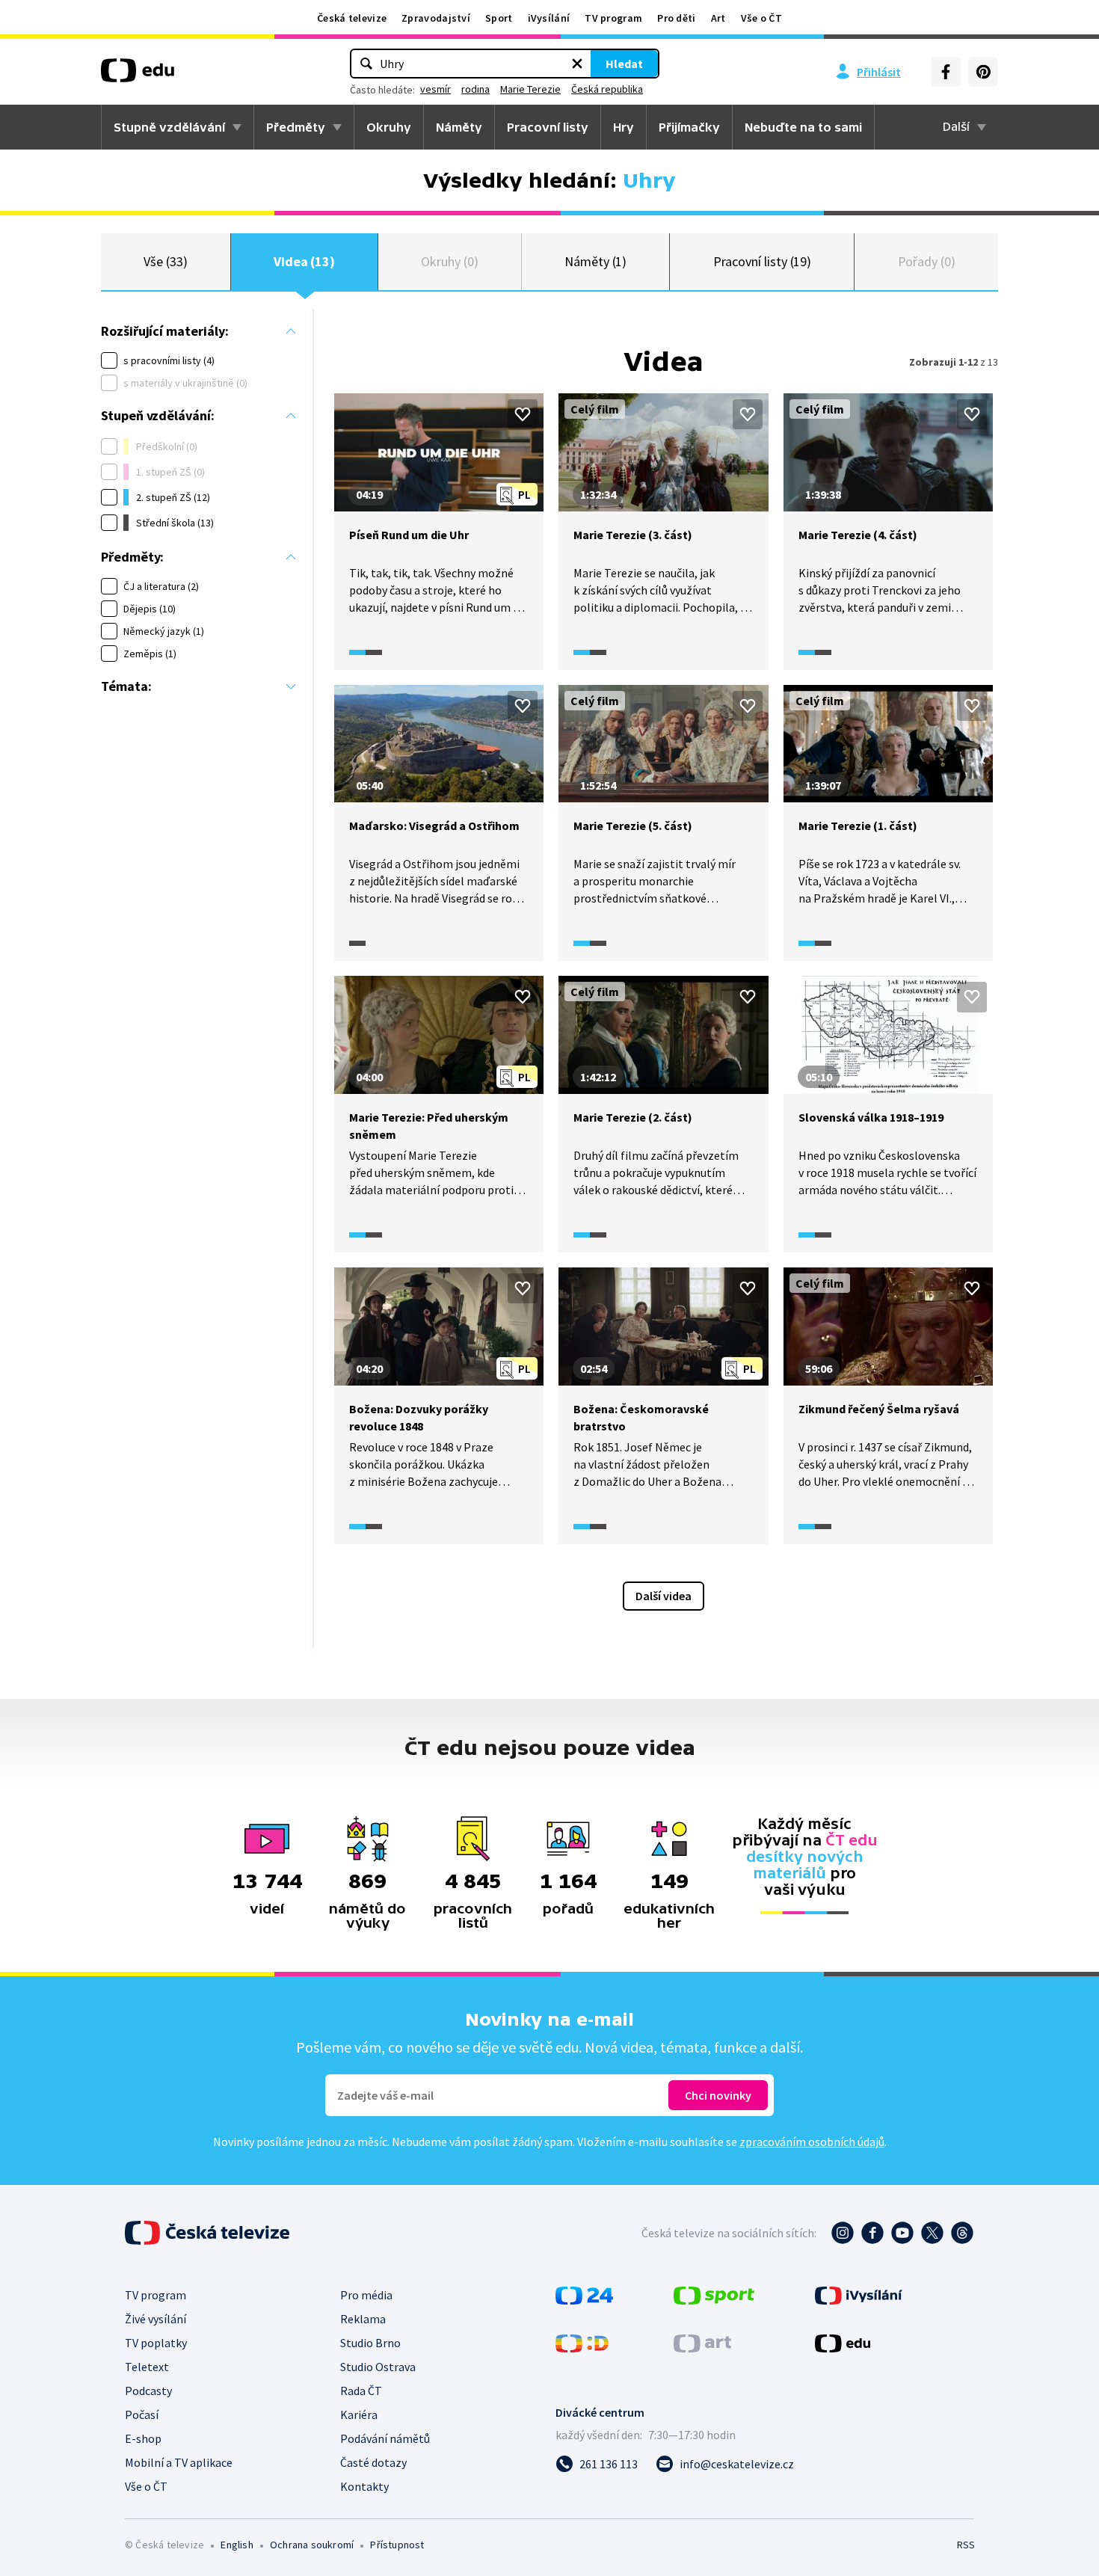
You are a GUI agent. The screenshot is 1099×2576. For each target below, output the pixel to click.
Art (718, 18)
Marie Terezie (530, 89)
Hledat (624, 64)
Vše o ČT (761, 18)
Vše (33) (165, 261)
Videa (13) (304, 261)
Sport (499, 18)
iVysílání (549, 18)
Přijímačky (689, 127)
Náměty (459, 127)
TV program (613, 18)
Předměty (296, 127)
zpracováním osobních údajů (812, 2142)
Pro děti (676, 18)
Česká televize (352, 18)
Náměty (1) (595, 261)
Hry (624, 127)
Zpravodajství (436, 18)
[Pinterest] (983, 72)
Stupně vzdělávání (169, 127)
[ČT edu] (138, 76)
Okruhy (389, 127)
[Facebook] (946, 72)
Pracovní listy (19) (763, 261)
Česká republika (607, 89)
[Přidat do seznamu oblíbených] (523, 414)
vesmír (435, 89)
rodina (475, 89)
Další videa (664, 1596)
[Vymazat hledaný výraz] (577, 64)
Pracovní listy (548, 127)
